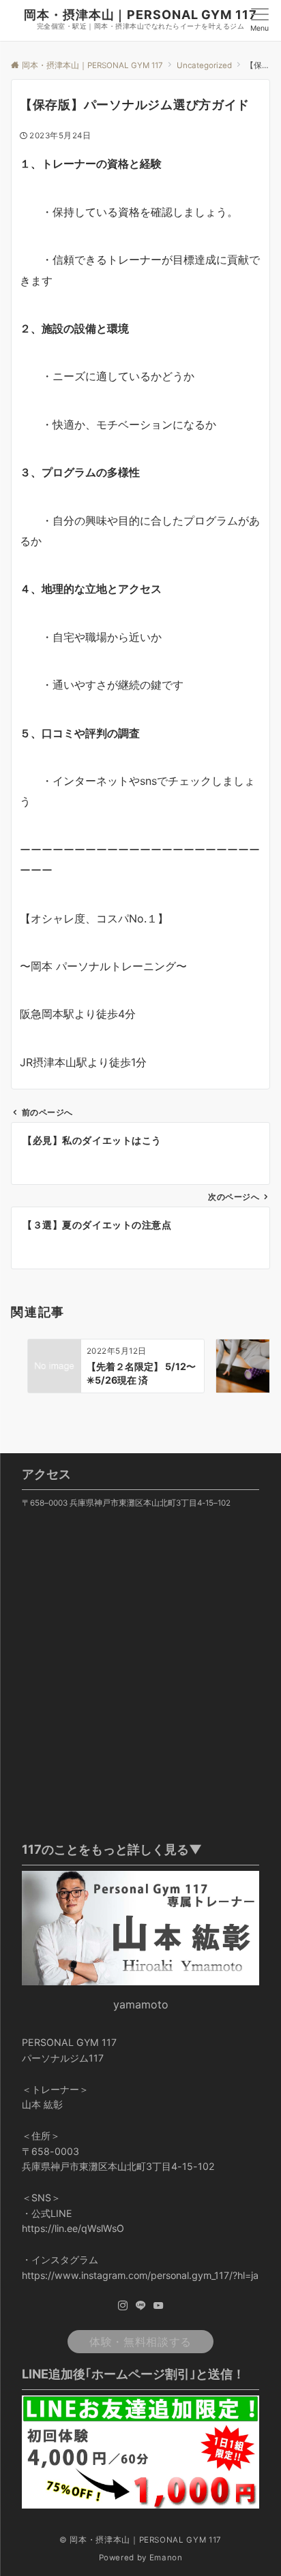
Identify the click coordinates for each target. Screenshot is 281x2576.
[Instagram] (123, 2306)
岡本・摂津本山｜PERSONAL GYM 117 (140, 15)
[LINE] (140, 2306)
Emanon (166, 2558)
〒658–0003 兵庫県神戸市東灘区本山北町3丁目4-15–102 (126, 1503)
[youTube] (158, 2306)
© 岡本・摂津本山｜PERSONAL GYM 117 (140, 2540)
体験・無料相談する (140, 2342)
